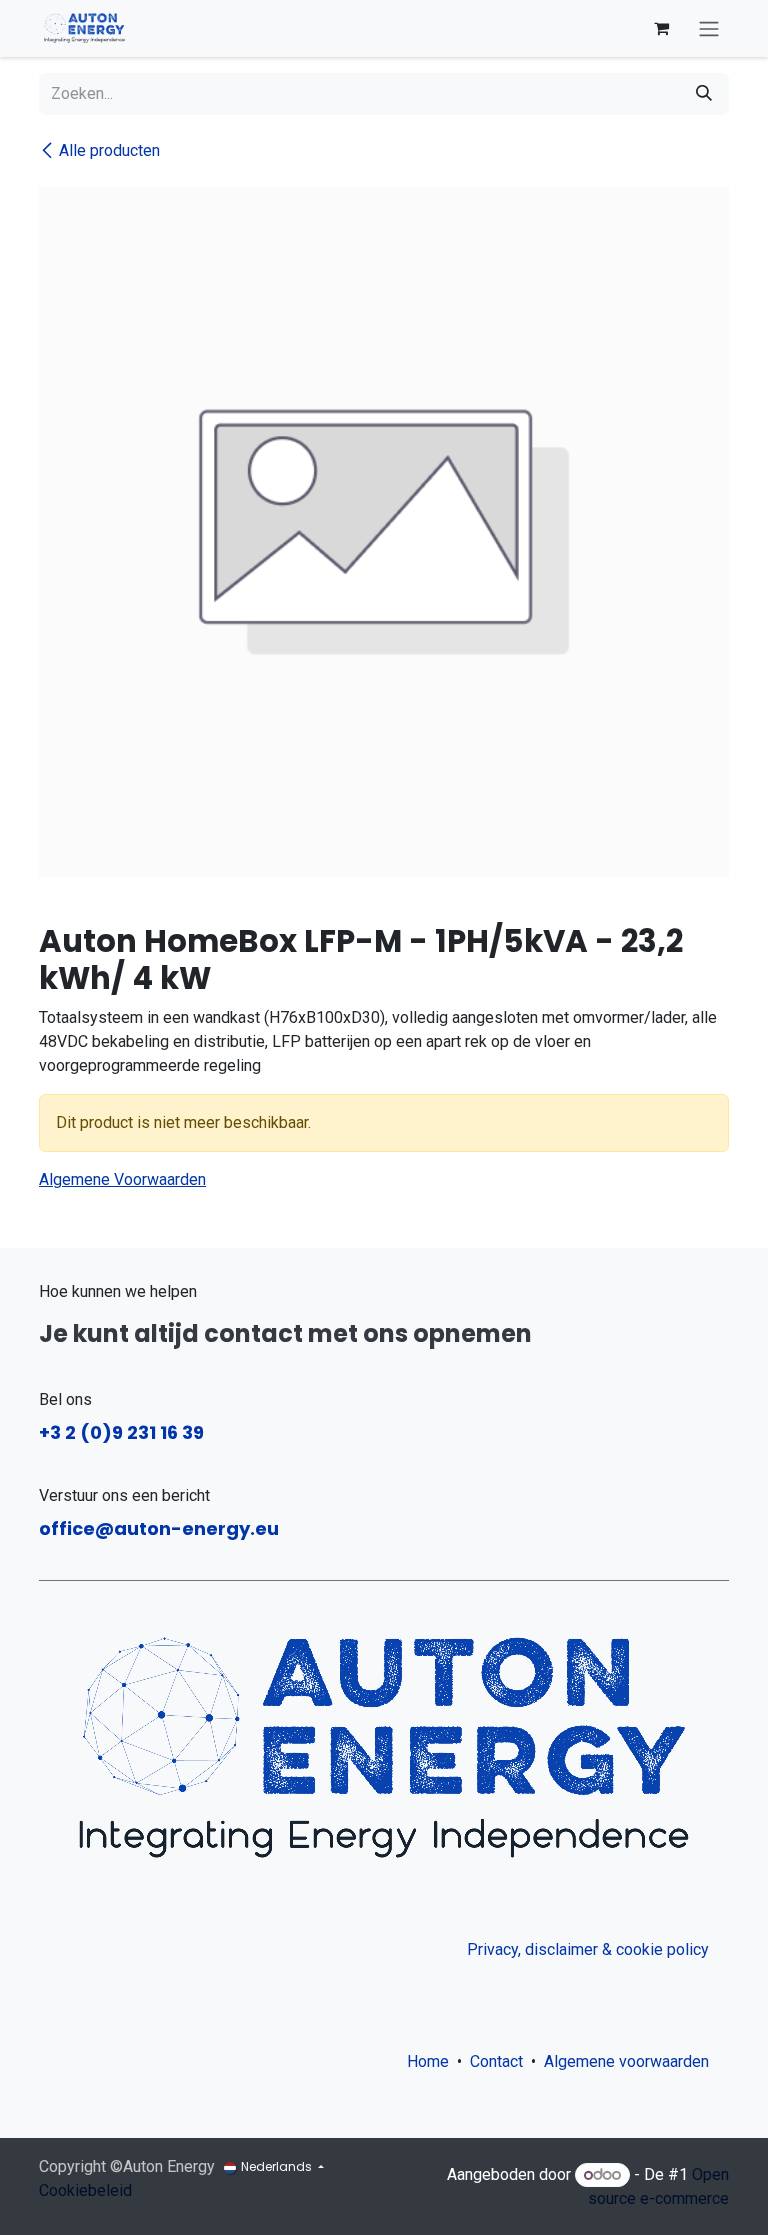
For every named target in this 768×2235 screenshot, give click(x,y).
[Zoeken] (704, 94)
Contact (496, 2061)
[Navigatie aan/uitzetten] (709, 28)
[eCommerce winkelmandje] (661, 28)
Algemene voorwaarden (630, 2061)
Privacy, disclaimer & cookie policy (588, 1949)
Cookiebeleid (85, 2190)
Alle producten (109, 150)
